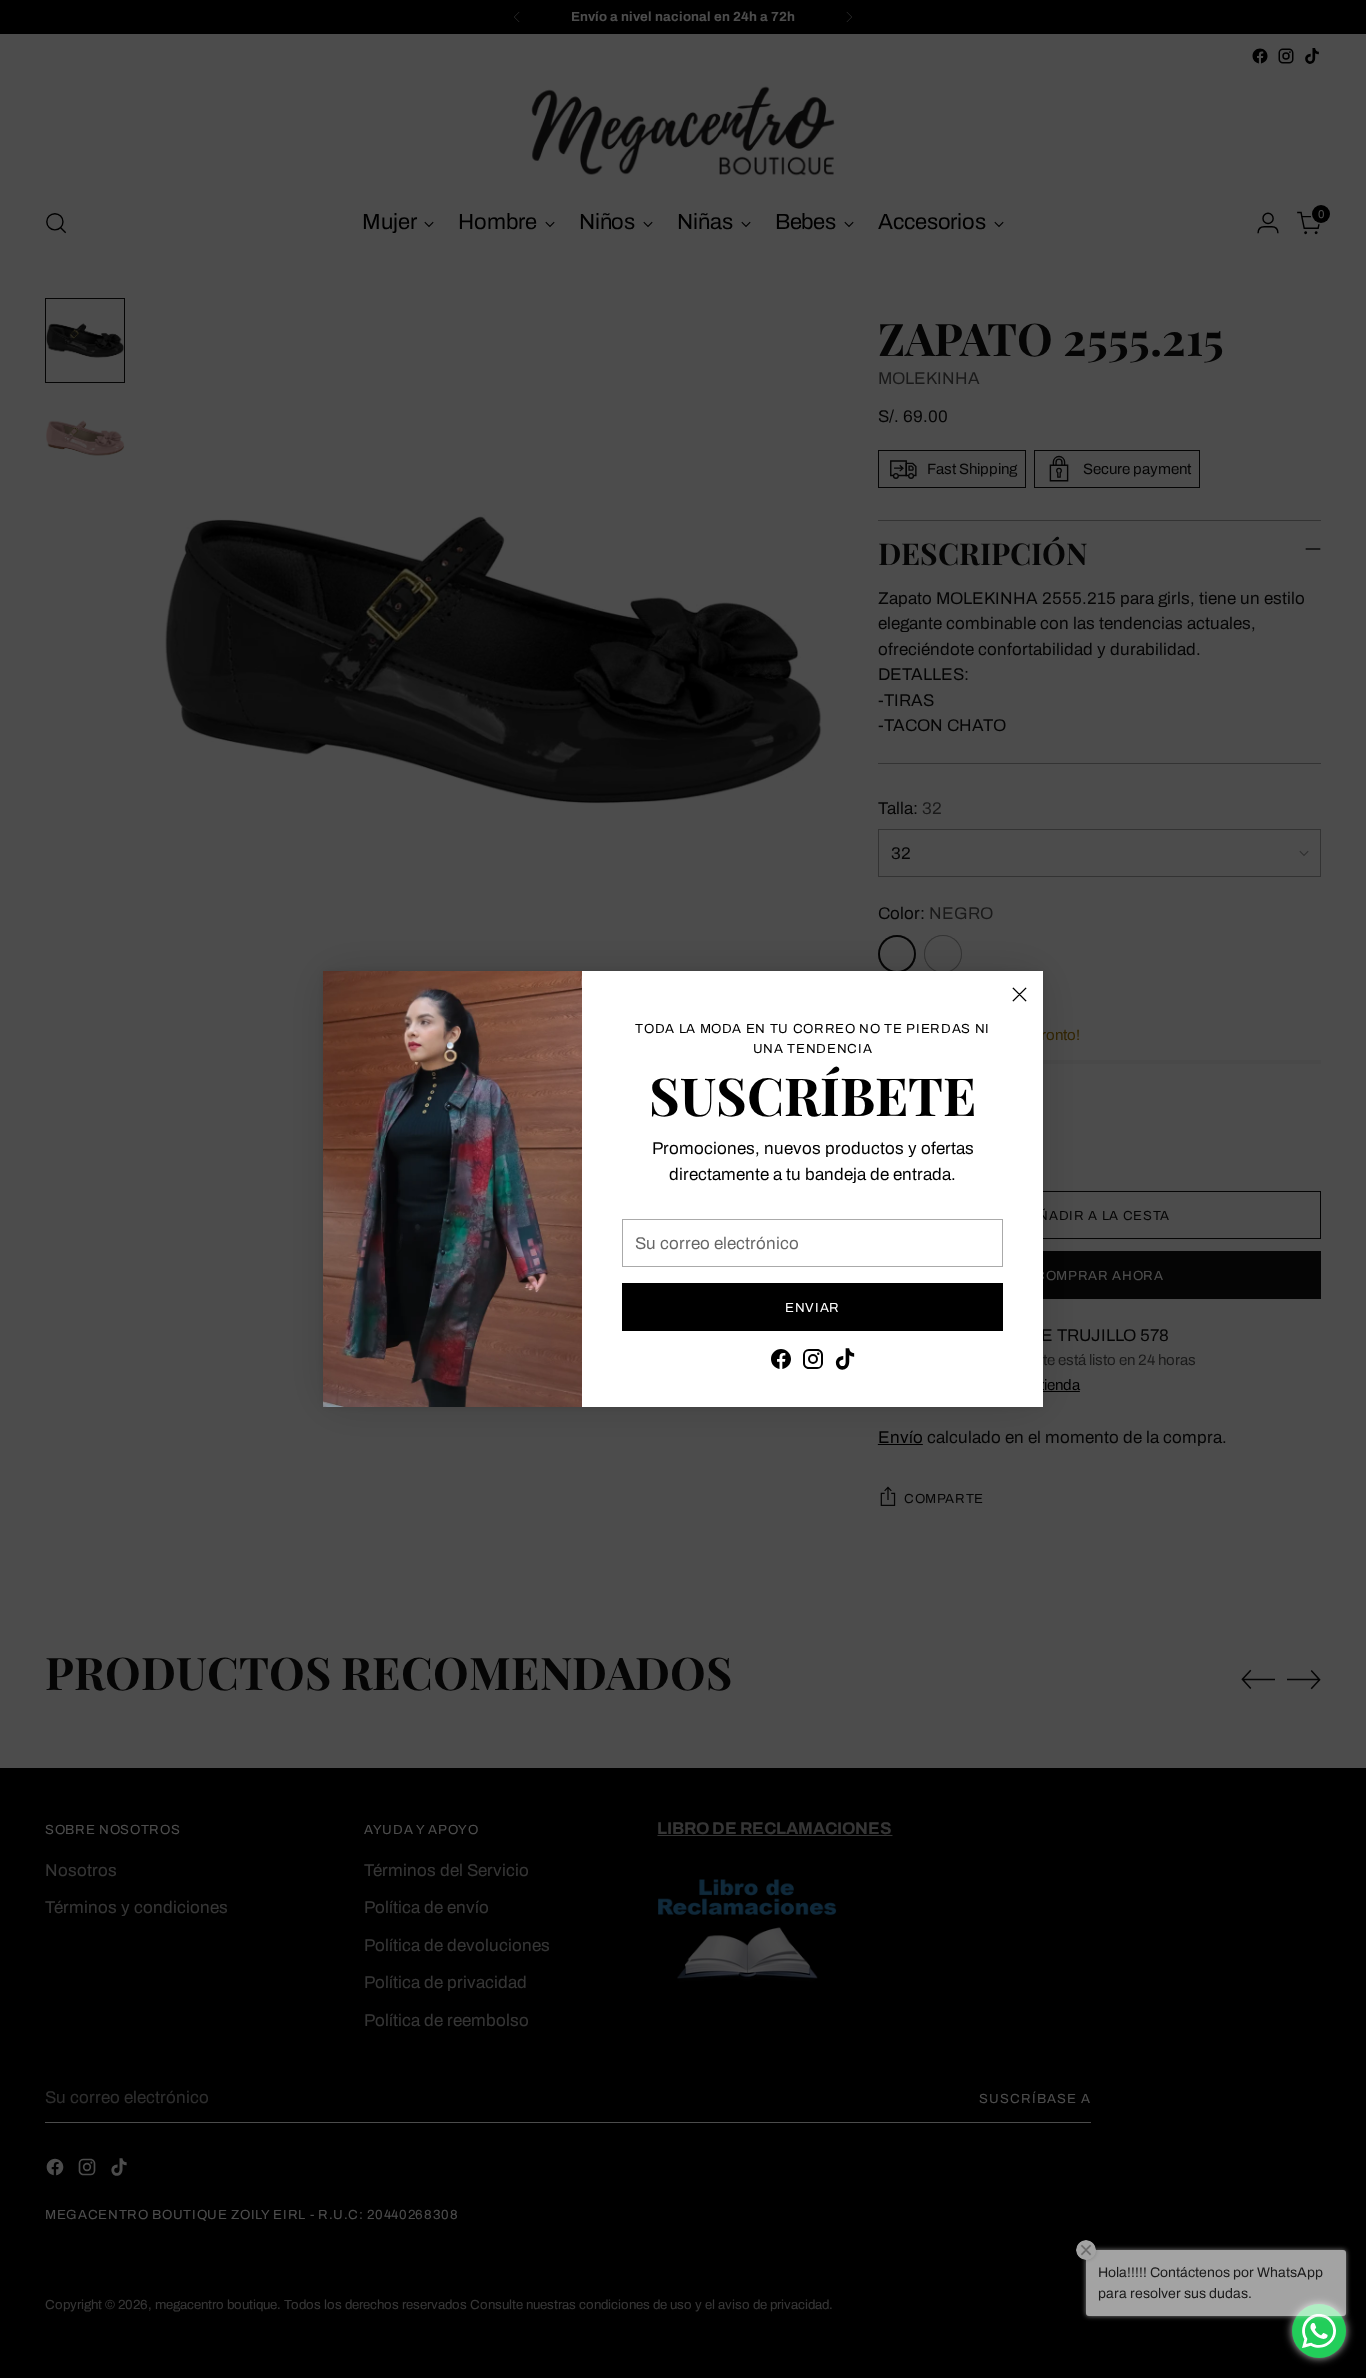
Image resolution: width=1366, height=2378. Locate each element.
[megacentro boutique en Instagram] (813, 1363)
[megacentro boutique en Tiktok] (845, 1363)
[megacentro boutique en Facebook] (781, 1363)
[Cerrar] (1019, 994)
